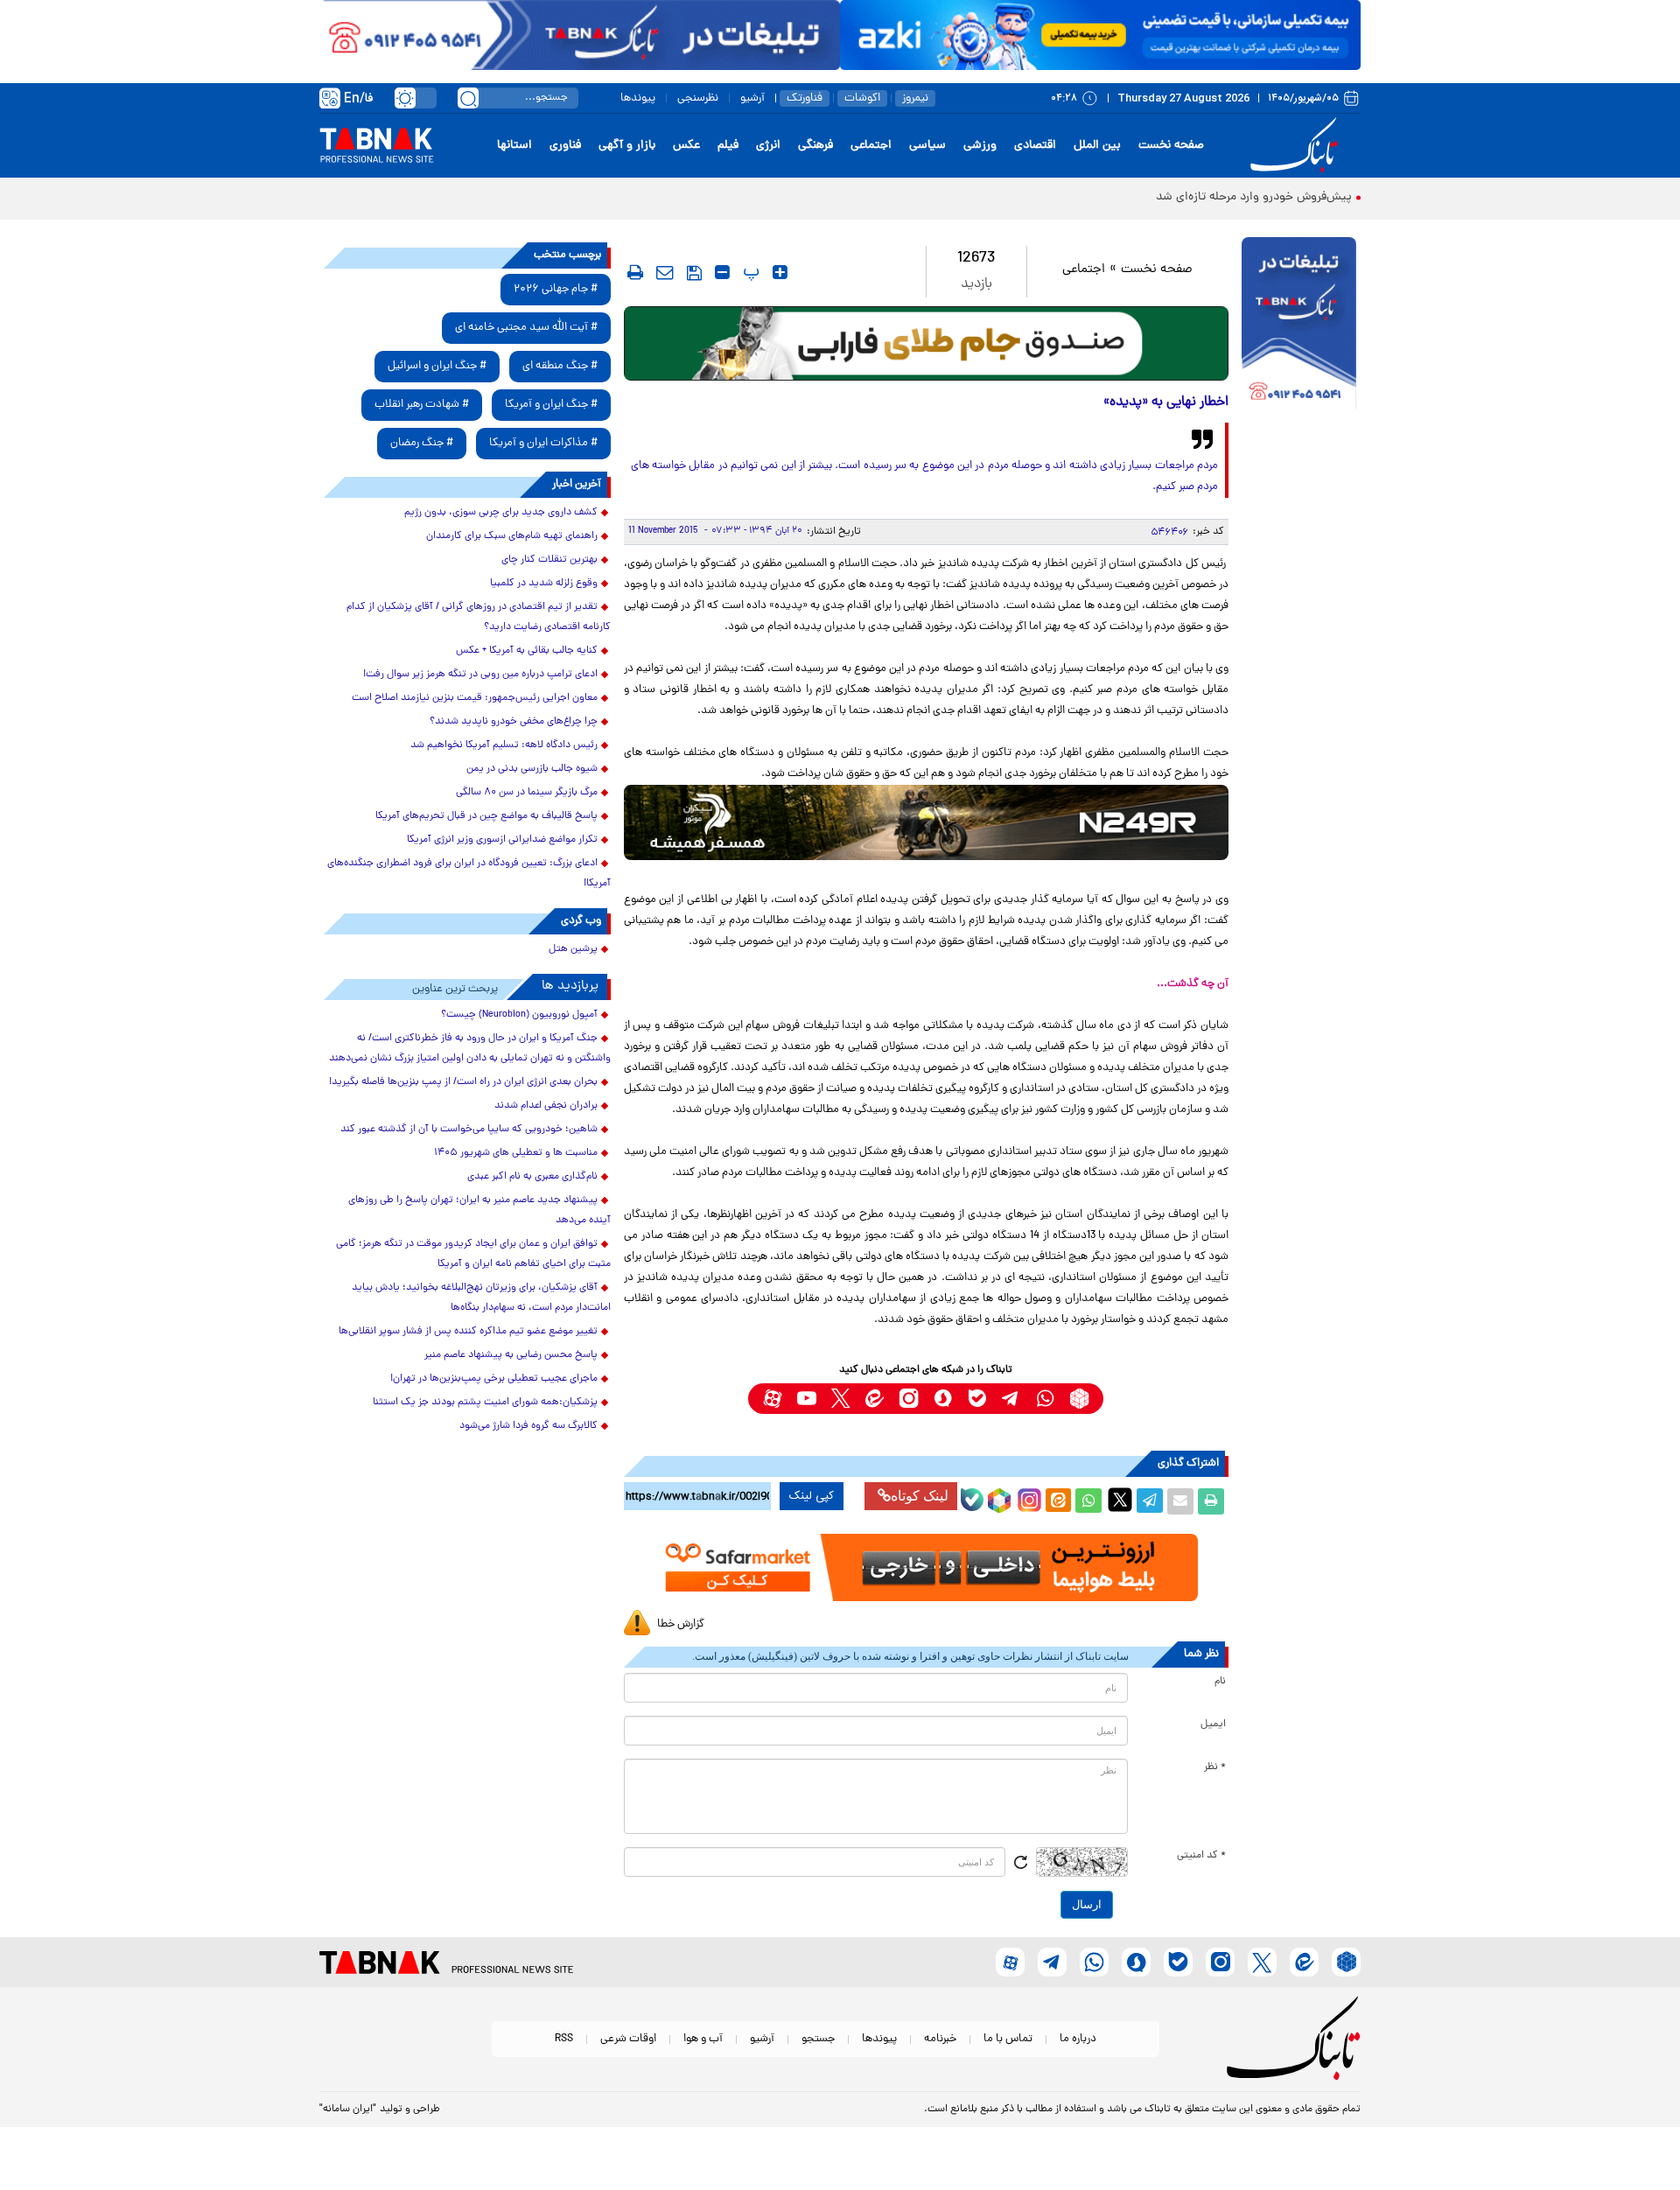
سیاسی (927, 146)
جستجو (818, 2039)
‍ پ (749, 272)
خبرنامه (940, 2039)
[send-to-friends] (665, 272)
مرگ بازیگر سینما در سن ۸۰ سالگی (527, 793)
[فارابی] (926, 343)
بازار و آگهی (627, 146)
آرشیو (752, 98)
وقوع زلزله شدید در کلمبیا (544, 584)
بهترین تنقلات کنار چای (549, 560)
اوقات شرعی (628, 2039)
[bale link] (977, 1399)
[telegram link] (1011, 1399)
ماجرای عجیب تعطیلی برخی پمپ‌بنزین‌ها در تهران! (494, 1379)
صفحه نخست (1171, 146)
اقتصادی (1035, 146)
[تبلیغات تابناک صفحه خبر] (1299, 325)
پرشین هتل (573, 949)
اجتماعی (871, 146)
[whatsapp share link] (1088, 1501)
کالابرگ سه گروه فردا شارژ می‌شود (528, 1426)
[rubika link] (1079, 1399)
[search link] (468, 98)
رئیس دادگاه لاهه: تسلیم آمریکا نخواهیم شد (504, 745)
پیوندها (638, 98)
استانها (514, 146)
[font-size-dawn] (722, 272)
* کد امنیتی (1201, 1856)
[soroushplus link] (943, 1399)
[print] (635, 272)
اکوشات (862, 98)
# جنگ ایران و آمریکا (551, 405)
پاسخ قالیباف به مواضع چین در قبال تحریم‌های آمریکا (486, 816)
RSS (564, 2039)
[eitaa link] (875, 1399)
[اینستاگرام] (1027, 1498)
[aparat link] (772, 1399)
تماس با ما (1008, 2039)
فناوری (565, 146)
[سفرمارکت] (926, 1567)
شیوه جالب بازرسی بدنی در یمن (532, 769)
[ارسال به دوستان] (1180, 1501)
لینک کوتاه (920, 1496)
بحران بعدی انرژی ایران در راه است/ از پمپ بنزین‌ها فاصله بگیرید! (463, 1082)
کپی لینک (812, 1496)
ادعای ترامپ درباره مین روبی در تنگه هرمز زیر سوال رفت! (480, 675)
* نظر (1215, 1767)
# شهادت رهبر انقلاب (422, 405)
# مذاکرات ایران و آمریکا (543, 443)
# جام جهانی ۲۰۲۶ (556, 289)
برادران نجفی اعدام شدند (546, 1106)
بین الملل (1097, 146)
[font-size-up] (780, 272)
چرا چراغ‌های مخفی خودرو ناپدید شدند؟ (514, 722)
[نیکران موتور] (926, 822)
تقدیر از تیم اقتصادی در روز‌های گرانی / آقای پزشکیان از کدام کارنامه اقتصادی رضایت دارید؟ (479, 617)
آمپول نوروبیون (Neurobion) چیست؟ (519, 1015)
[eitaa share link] (1058, 1501)
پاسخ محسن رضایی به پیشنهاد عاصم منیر (511, 1355)
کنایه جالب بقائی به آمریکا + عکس (527, 651)
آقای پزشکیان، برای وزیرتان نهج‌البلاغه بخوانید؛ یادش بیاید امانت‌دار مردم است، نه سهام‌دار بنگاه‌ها (481, 1298)
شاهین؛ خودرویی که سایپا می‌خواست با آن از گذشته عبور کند (469, 1130)
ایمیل (1213, 1725)
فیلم (728, 146)
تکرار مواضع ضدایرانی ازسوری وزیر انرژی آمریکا (502, 840)
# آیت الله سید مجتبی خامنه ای (526, 328)
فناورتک (805, 98)
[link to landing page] (1297, 146)
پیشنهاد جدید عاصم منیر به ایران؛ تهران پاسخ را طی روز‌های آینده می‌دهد (479, 1210)
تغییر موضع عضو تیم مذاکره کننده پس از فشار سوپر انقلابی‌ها (468, 1332)
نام (1220, 1682)
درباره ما (1078, 2039)
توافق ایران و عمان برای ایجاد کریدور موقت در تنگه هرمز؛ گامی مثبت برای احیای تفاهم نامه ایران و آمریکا (473, 1254)
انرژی (768, 146)
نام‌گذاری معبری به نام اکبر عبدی (532, 1177)
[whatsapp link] (1045, 1399)
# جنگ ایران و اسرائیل (437, 366)
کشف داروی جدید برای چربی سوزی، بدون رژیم (501, 513)
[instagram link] (909, 1399)
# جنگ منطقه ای (560, 366)
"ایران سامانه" (348, 2110)
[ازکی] (1100, 35)
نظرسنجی (698, 98)
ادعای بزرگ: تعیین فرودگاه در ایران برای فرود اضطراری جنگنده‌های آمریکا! (469, 874)
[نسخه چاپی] (1211, 1501)
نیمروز (915, 98)
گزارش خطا (681, 1624)
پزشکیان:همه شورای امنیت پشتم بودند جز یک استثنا (485, 1403)
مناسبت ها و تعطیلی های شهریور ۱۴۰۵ (516, 1153)
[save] (694, 273)
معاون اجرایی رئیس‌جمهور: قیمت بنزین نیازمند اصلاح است (475, 698)
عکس (686, 146)
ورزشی (980, 146)
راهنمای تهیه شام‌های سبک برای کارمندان (512, 536)
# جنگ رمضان (422, 443)
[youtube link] (806, 1399)
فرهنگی (815, 146)
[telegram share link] (1150, 1501)
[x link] (840, 1399)
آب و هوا (703, 2039)
